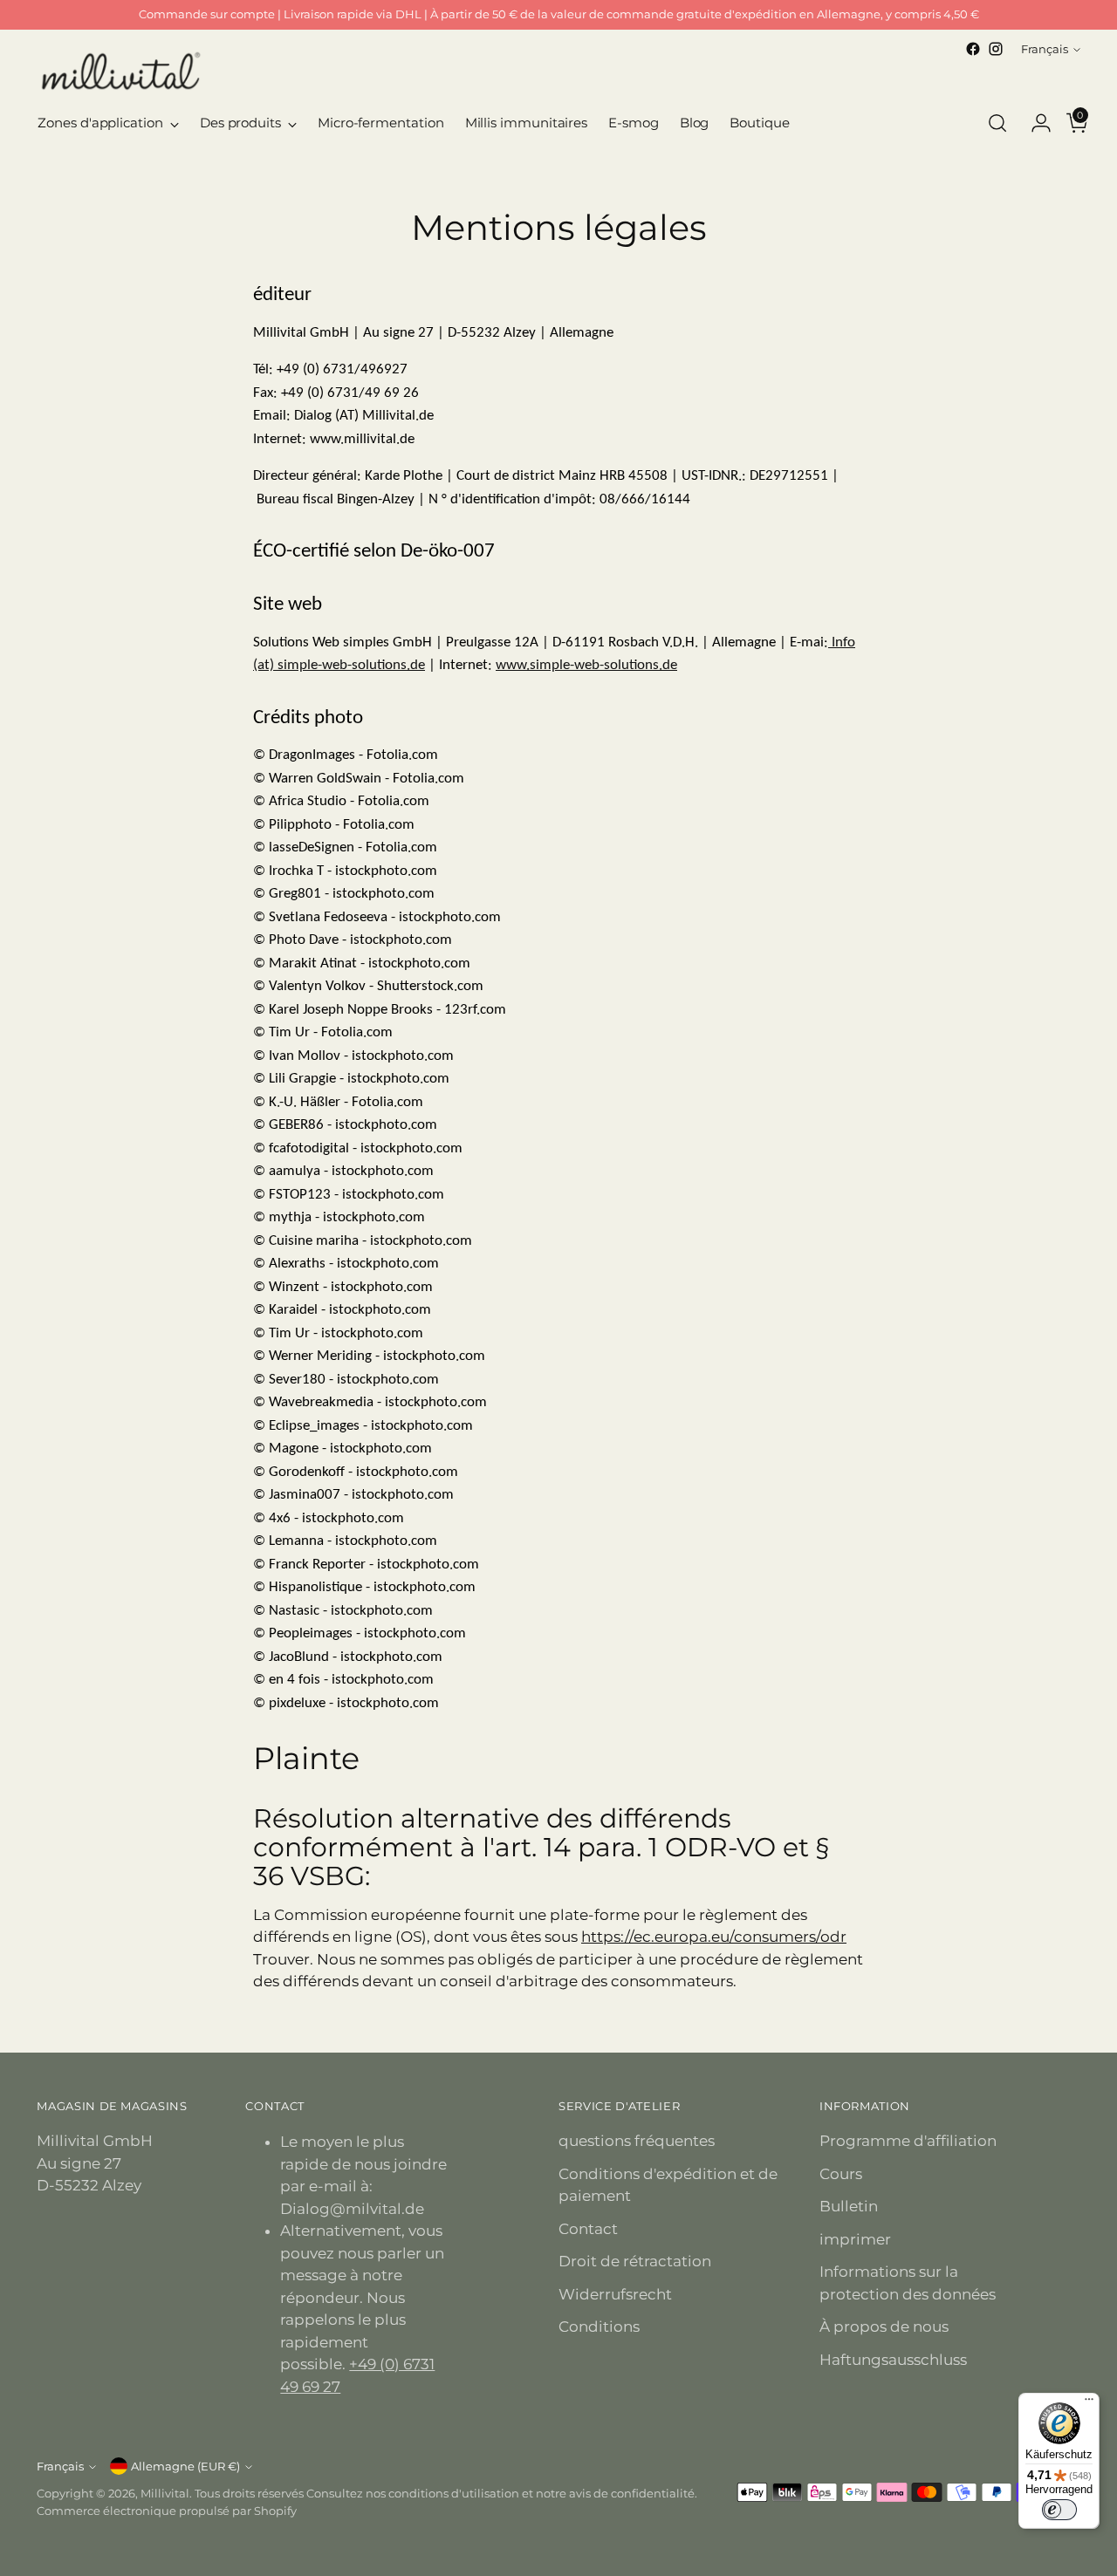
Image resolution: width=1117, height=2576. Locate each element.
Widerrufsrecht (615, 2294)
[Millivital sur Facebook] (973, 49)
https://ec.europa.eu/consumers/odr (714, 1937)
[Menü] (1089, 2403)
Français (1045, 49)
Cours (841, 2174)
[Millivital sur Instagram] (996, 49)
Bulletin (849, 2206)
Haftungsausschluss (893, 2360)
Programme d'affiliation (908, 2141)
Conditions (599, 2327)
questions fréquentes (637, 2141)
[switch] (1059, 2510)
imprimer (855, 2239)
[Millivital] (120, 70)
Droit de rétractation (635, 2261)
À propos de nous (884, 2327)
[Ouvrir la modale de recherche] (997, 123)
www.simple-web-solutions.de (586, 665)
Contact (588, 2229)
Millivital (165, 2493)
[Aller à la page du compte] (1034, 123)
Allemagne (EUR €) (185, 2466)
